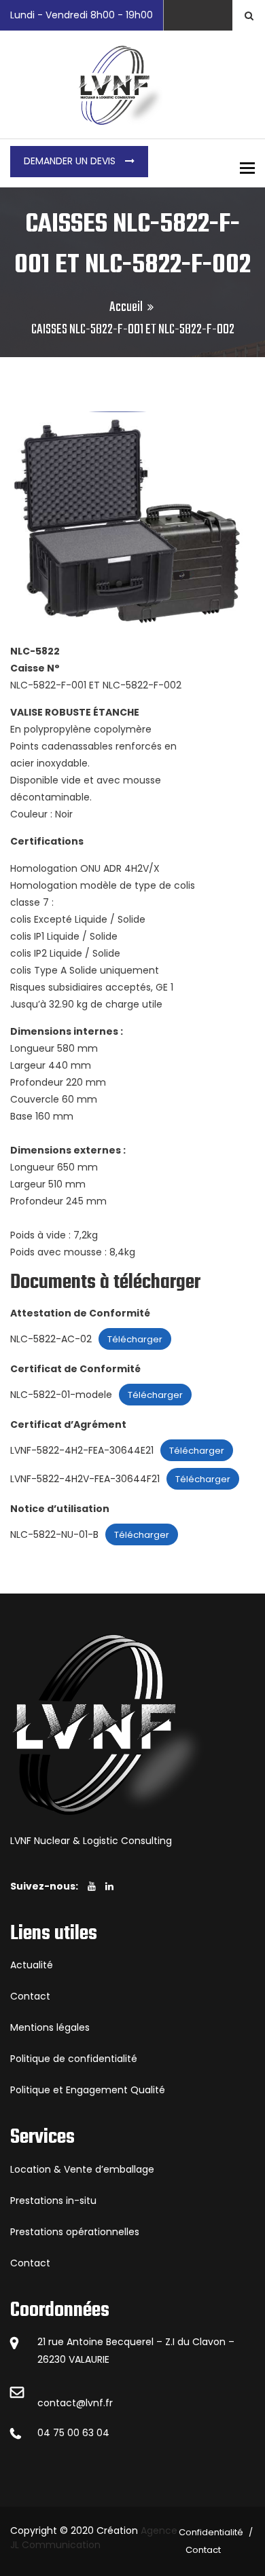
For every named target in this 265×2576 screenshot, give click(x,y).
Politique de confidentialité (74, 2059)
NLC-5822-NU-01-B (54, 1534)
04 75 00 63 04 (73, 2433)
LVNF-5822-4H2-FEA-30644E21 (82, 1450)
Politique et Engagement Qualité (88, 2090)
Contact (30, 1996)
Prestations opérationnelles (75, 2232)
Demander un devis (71, 161)
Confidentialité (211, 2532)
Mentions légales (50, 2027)
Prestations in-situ (53, 2201)
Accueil (126, 307)
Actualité (32, 1965)
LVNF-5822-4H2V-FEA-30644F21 (85, 1479)
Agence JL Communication (94, 2538)
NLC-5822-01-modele (61, 1395)
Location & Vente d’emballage (82, 2169)
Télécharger (135, 1339)
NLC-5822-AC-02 (51, 1339)
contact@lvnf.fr (75, 2403)
